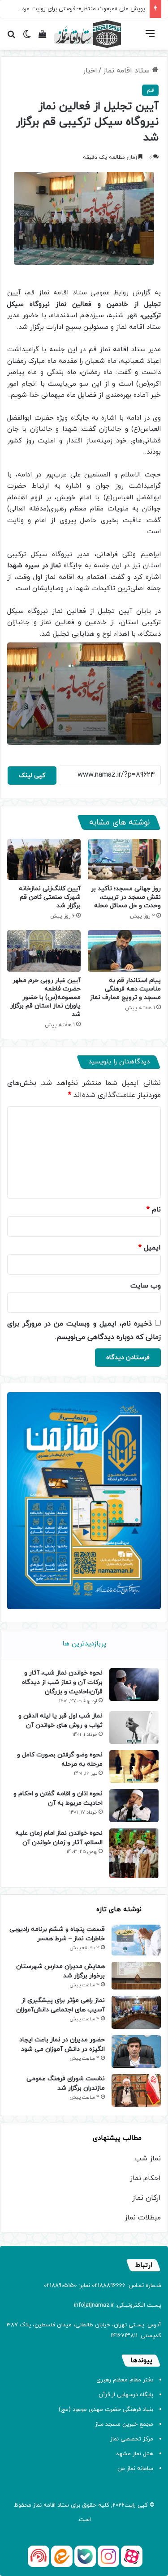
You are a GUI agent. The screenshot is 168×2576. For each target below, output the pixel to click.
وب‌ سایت (146, 1286)
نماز (37, 2505)
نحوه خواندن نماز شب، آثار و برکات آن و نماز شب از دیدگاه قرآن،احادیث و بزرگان (62, 1682)
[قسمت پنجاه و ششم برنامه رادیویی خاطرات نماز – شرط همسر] (136, 1940)
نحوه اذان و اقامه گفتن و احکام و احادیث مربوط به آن (58, 1798)
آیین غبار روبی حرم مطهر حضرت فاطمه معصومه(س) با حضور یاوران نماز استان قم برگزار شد (45, 997)
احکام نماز (145, 2178)
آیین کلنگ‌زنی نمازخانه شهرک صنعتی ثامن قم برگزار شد (50, 897)
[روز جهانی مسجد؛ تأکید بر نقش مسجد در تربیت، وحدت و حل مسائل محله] (125, 859)
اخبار (90, 71)
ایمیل (150, 1248)
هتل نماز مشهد (135, 2454)
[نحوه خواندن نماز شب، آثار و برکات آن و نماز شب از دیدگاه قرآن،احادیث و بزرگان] (134, 1685)
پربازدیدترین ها (84, 1644)
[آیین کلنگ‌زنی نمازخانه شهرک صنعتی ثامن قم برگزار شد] (44, 859)
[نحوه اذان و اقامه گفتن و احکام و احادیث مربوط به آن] (134, 1805)
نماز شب (148, 2159)
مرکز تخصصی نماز (132, 2439)
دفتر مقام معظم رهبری (125, 2380)
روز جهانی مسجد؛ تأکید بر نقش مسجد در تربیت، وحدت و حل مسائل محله (126, 897)
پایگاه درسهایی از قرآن (126, 2395)
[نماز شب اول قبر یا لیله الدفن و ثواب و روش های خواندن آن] (134, 1728)
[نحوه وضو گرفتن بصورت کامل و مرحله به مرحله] (134, 1766)
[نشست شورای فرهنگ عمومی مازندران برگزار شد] (136, 2090)
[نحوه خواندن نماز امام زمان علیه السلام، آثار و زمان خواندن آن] (134, 1853)
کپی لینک (32, 776)
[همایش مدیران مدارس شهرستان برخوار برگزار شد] (136, 1976)
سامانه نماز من (135, 2469)
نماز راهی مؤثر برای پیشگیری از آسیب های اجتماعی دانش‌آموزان (60, 2005)
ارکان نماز (146, 2198)
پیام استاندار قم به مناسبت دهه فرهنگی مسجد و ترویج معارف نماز (125, 989)
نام (154, 1210)
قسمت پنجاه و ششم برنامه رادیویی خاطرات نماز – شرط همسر (57, 1934)
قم (150, 90)
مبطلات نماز (143, 2218)
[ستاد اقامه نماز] (87, 34)
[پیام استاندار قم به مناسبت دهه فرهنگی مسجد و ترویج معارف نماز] (125, 951)
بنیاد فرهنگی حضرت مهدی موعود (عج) (106, 2410)
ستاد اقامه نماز (127, 71)
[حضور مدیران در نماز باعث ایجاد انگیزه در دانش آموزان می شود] (136, 2051)
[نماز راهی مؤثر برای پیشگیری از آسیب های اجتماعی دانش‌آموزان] (136, 2012)
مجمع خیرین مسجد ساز (124, 2424)
